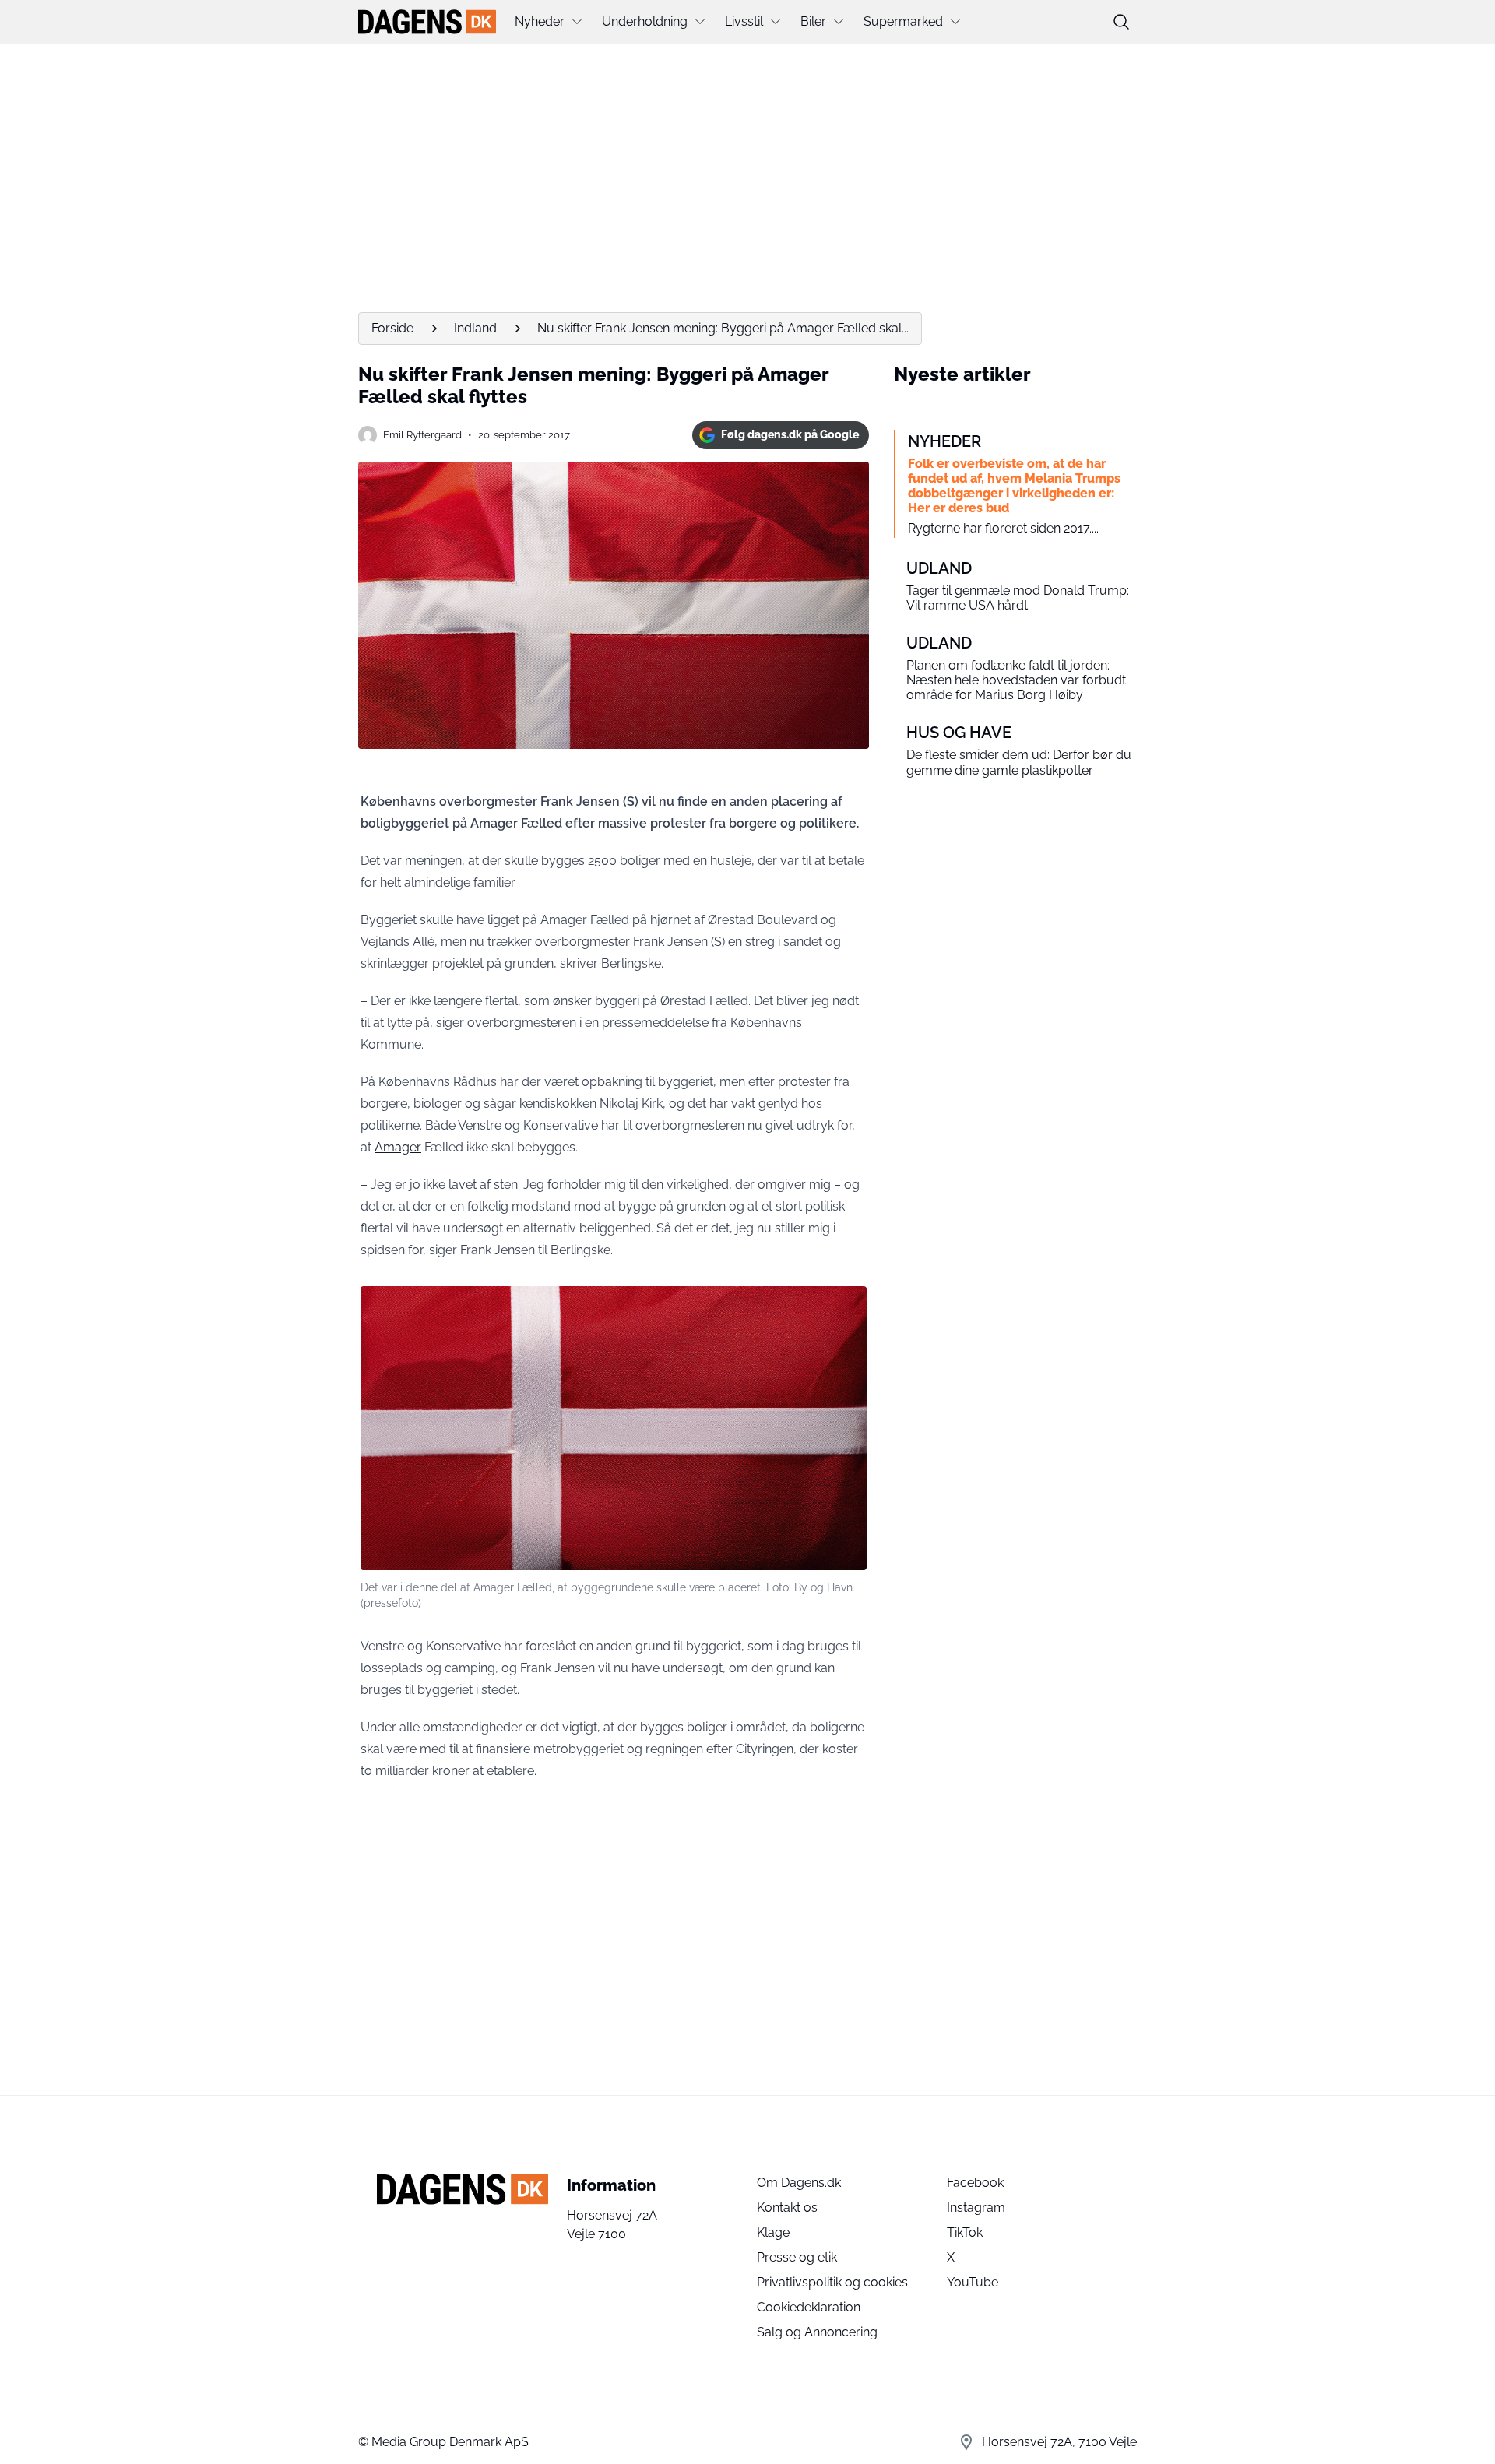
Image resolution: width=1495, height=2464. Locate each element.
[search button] (1121, 22)
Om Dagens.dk (799, 2183)
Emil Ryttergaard (422, 435)
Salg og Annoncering (817, 2332)
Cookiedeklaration (809, 2307)
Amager (398, 1147)
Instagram (976, 2207)
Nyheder (540, 21)
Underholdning (645, 21)
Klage (773, 2232)
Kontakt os (787, 2207)
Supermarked (903, 21)
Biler (813, 21)
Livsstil (744, 21)
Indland (475, 328)
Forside (392, 328)
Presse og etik (797, 2257)
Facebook (975, 2183)
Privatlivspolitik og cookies (832, 2282)
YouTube (973, 2282)
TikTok (965, 2232)
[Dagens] (427, 22)
